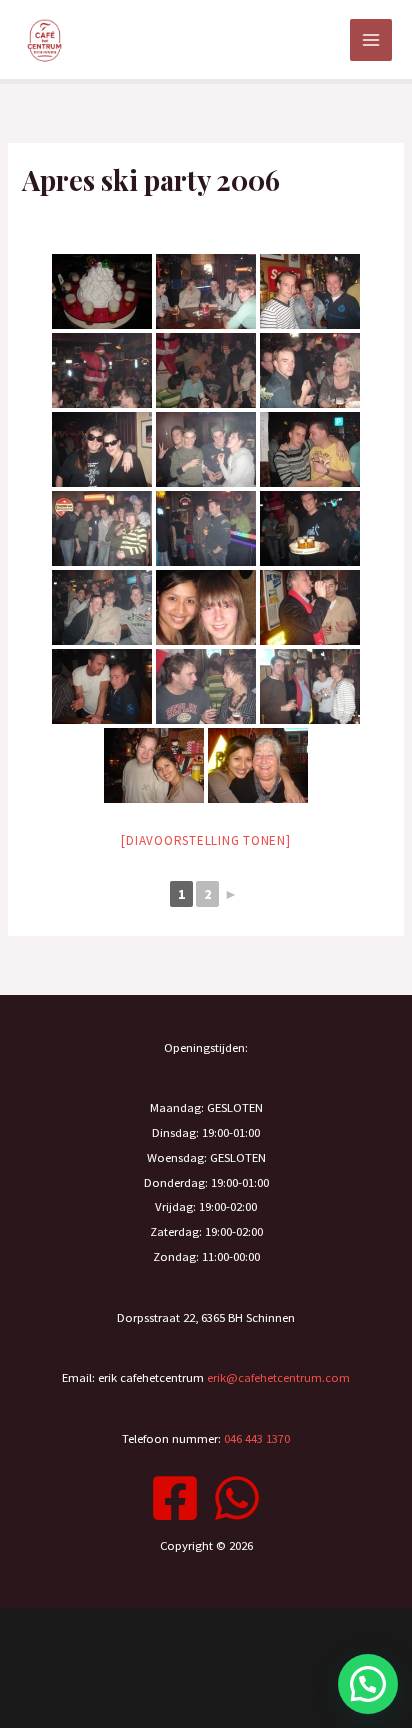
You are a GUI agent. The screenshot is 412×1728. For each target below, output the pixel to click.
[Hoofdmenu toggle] (371, 40)
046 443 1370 (257, 1438)
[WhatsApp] (237, 1498)
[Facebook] (175, 1498)
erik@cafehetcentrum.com (278, 1377)
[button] (368, 1684)
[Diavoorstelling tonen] (205, 840)
